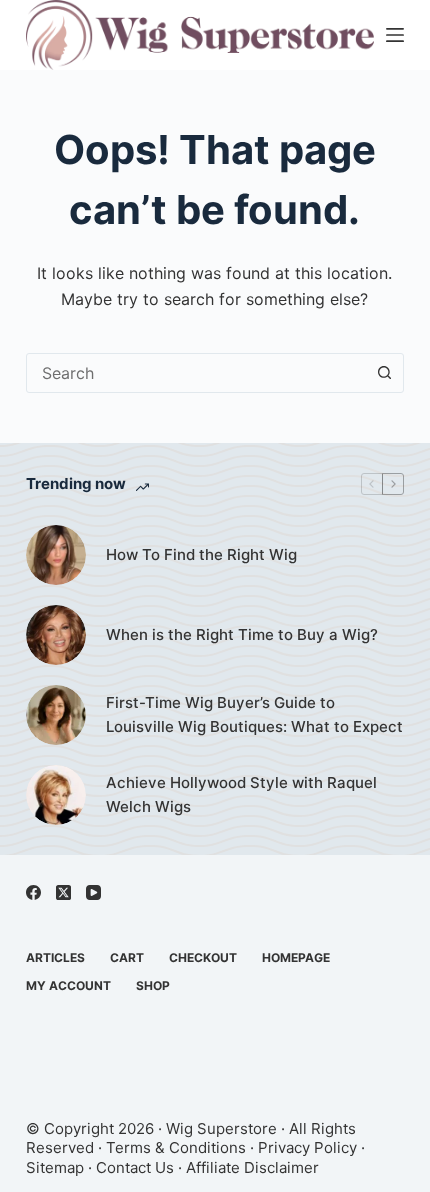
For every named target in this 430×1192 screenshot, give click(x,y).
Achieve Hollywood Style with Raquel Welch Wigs (241, 795)
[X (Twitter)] (63, 892)
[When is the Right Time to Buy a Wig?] (56, 635)
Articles (55, 957)
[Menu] (395, 35)
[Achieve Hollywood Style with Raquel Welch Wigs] (56, 795)
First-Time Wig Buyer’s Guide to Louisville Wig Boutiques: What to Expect (254, 715)
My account (68, 985)
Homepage (296, 957)
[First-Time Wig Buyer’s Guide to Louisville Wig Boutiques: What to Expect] (56, 715)
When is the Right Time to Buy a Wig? (242, 634)
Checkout (203, 957)
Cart (127, 957)
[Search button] (384, 373)
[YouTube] (93, 892)
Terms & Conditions (176, 1147)
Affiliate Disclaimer (252, 1167)
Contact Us (135, 1167)
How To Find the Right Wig (201, 554)
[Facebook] (33, 892)
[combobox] (196, 373)
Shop (153, 985)
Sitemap (55, 1167)
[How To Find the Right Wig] (56, 555)
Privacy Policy (307, 1147)
